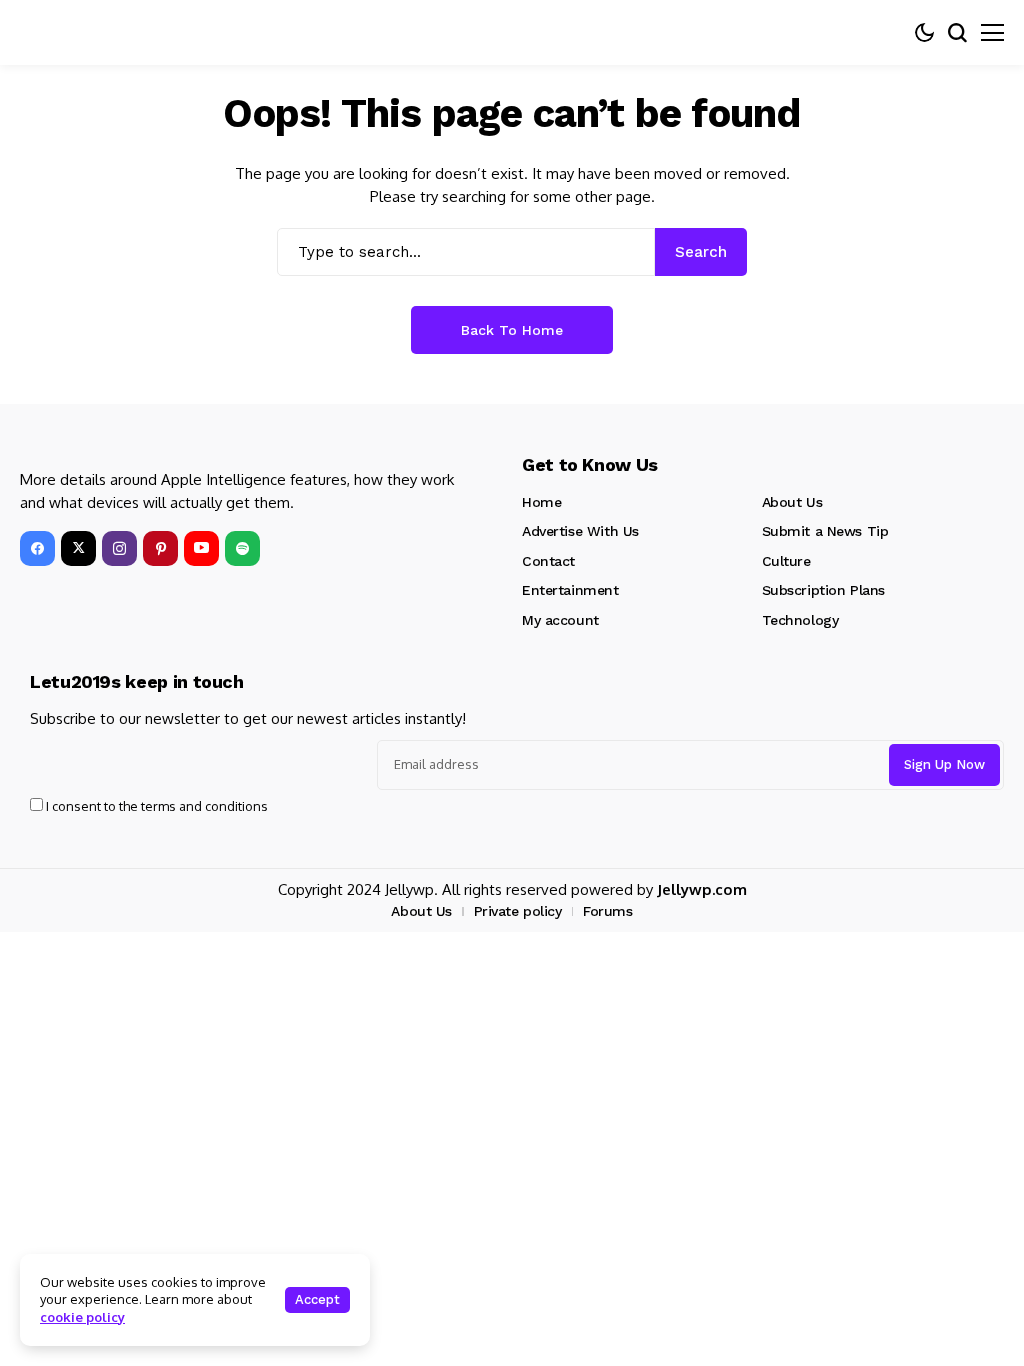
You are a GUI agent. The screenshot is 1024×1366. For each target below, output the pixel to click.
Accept (317, 1299)
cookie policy (82, 1317)
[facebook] (37, 548)
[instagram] (119, 548)
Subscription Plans (823, 590)
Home (541, 502)
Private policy (518, 911)
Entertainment (570, 590)
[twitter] (78, 548)
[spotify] (242, 548)
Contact (548, 561)
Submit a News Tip (825, 531)
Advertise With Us (580, 531)
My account (560, 620)
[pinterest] (160, 548)
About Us (792, 502)
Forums (607, 911)
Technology (800, 620)
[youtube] (201, 548)
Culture (786, 561)
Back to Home (512, 330)
